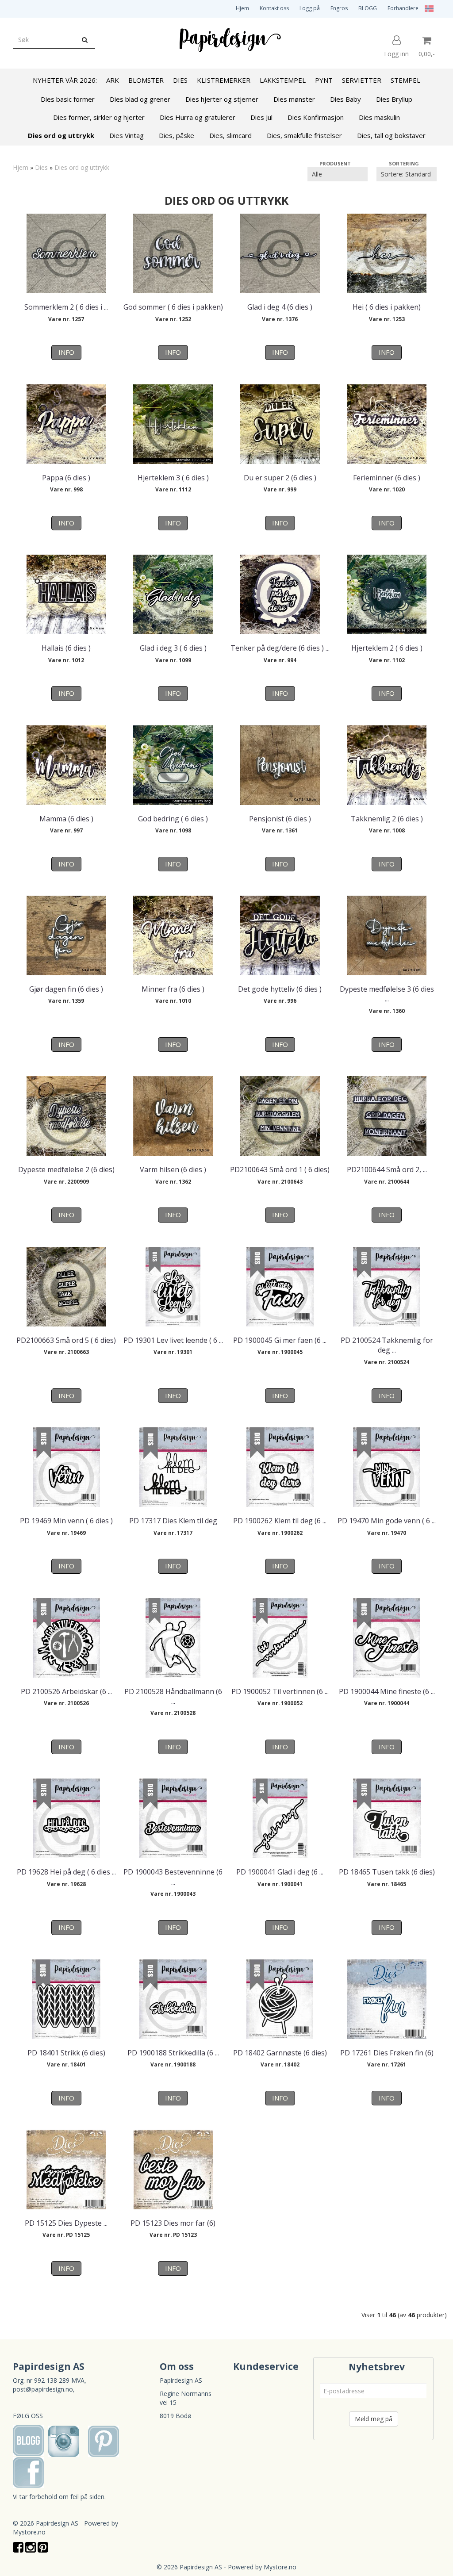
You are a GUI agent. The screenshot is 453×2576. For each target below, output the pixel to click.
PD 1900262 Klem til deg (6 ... (280, 1521)
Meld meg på (374, 2419)
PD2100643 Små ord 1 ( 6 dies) (280, 1169)
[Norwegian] (427, 8)
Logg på (310, 8)
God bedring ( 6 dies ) (173, 819)
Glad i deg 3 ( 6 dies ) (173, 648)
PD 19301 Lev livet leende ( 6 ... (173, 1340)
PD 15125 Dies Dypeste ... (66, 2223)
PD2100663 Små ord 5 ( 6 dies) (66, 1340)
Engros (339, 8)
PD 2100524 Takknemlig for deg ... (387, 1345)
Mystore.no (29, 2532)
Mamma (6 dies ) (66, 819)
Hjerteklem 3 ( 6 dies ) (173, 478)
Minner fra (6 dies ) (173, 989)
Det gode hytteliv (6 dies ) (280, 989)
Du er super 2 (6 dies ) (280, 478)
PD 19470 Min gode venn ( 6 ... (387, 1521)
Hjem (242, 8)
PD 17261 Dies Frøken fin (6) (387, 2053)
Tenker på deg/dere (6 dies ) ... (280, 648)
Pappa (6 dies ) (66, 478)
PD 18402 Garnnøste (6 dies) (280, 2053)
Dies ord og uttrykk (82, 167)
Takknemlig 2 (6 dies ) (387, 819)
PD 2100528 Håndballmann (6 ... (173, 1696)
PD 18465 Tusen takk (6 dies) (387, 1872)
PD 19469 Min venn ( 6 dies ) (66, 1521)
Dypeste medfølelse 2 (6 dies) (66, 1169)
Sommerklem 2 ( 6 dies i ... (66, 307)
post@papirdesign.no (43, 2389)
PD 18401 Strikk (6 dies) (66, 2053)
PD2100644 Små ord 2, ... (387, 1169)
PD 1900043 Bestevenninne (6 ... (173, 1877)
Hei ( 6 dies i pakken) (387, 307)
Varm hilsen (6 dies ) (173, 1169)
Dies (41, 167)
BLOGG (368, 8)
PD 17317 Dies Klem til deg (173, 1521)
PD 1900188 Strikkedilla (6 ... (173, 2053)
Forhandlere (403, 8)
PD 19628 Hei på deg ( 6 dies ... (66, 1872)
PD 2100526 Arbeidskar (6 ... (66, 1691)
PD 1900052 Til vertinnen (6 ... (280, 1691)
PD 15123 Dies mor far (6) (173, 2223)
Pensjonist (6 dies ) (280, 819)
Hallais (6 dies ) (66, 648)
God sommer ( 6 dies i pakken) (173, 307)
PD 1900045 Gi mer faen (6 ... (280, 1340)
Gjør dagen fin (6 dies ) (66, 989)
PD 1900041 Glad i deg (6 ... (280, 1872)
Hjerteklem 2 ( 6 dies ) (387, 648)
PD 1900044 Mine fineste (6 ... (387, 1691)
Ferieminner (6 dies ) (387, 478)
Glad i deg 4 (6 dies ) (280, 307)
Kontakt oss (274, 8)
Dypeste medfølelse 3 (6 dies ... (387, 994)
